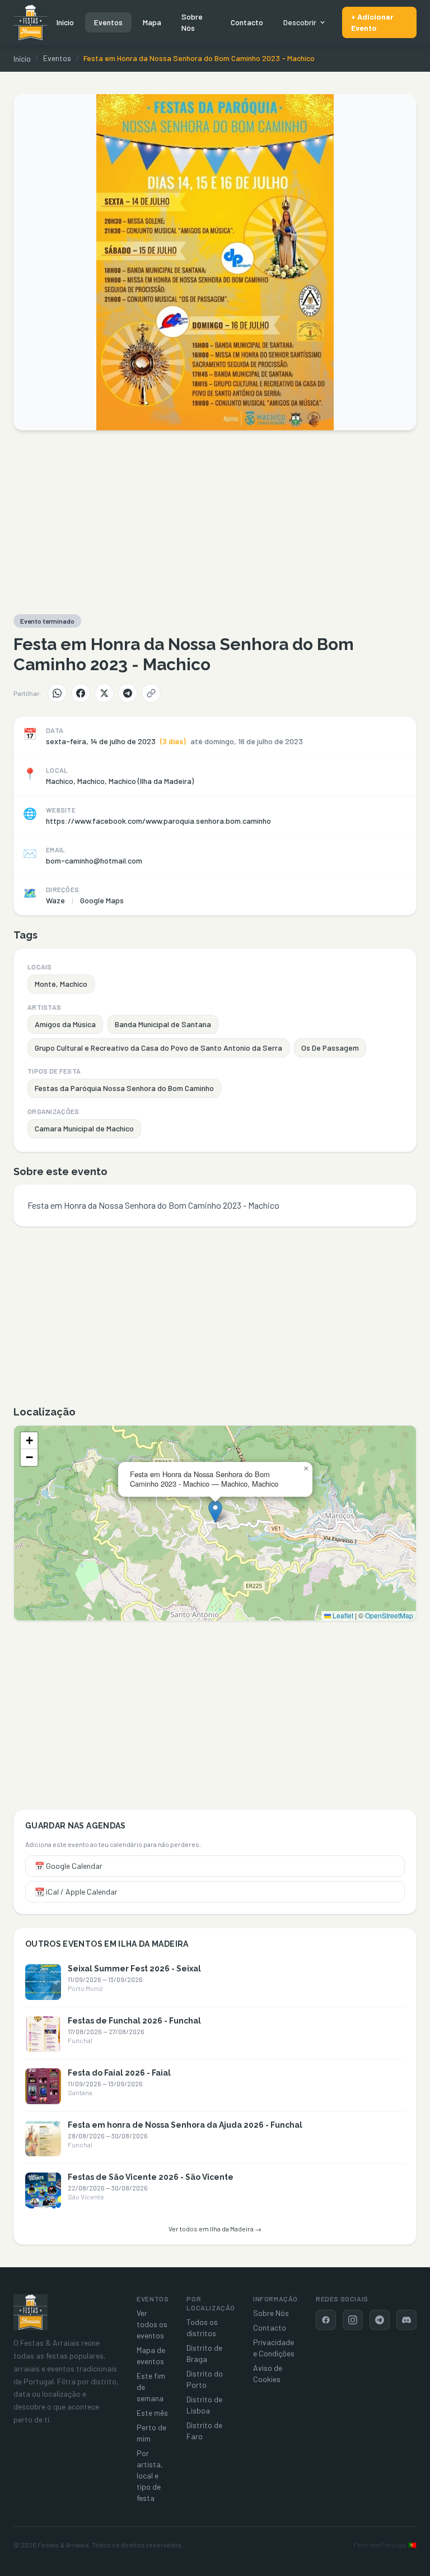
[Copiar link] (151, 693)
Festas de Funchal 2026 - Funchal (134, 2021)
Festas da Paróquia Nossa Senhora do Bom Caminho (124, 1088)
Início (65, 22)
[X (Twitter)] (104, 693)
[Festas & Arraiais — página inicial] (31, 22)
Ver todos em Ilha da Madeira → (215, 2229)
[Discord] (406, 2320)
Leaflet (342, 1615)
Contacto (247, 22)
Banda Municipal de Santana (163, 1024)
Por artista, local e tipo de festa (150, 2475)
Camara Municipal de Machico (84, 1128)
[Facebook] (81, 693)
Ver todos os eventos (152, 2324)
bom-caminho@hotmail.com (94, 860)
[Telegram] (128, 693)
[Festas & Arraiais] (31, 2312)
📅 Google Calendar (69, 1866)
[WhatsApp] (57, 693)
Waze (55, 900)
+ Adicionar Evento (372, 22)
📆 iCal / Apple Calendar (76, 1892)
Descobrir (300, 22)
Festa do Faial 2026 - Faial (119, 2073)
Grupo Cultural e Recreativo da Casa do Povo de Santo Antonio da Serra (158, 1048)
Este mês (152, 2413)
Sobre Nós (192, 22)
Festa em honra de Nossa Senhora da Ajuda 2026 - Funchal (185, 2125)
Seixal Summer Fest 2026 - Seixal (134, 1969)
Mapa (152, 22)
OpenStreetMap (389, 1615)
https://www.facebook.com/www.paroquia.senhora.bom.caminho (158, 821)
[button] (215, 1512)
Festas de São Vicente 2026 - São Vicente (151, 2177)
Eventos (108, 22)
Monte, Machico (61, 984)
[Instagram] (353, 2320)
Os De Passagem (330, 1048)
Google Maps (102, 900)
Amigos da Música (65, 1024)
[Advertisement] (215, 522)
